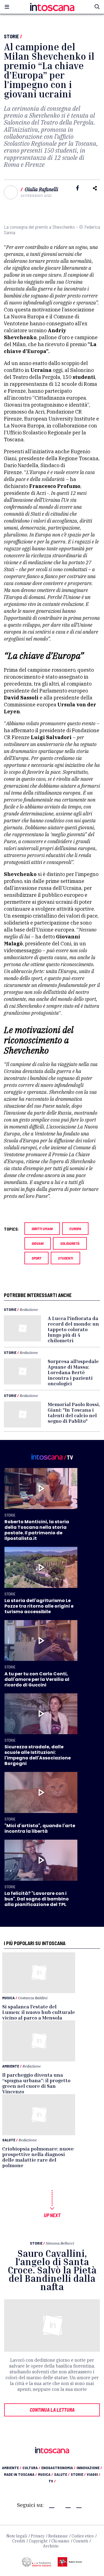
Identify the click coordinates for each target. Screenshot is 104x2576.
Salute (9, 2140)
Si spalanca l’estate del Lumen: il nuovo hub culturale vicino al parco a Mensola (39, 2012)
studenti (65, 1258)
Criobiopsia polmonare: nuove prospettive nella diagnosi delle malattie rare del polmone (38, 2157)
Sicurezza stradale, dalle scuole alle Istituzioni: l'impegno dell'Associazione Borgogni (38, 1755)
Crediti (19, 2541)
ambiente (12, 2468)
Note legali (17, 2536)
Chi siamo (60, 2541)
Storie (11, 36)
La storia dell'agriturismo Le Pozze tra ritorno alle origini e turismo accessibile (39, 1606)
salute (62, 2474)
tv (52, 2481)
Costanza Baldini (33, 1998)
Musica (8, 1998)
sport (36, 1258)
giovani (38, 1243)
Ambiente (11, 2066)
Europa (75, 1229)
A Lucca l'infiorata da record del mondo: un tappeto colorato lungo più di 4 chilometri (73, 1329)
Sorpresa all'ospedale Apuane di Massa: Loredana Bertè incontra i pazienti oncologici (73, 1372)
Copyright (38, 2541)
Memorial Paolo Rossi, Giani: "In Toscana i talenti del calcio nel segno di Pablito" (74, 1412)
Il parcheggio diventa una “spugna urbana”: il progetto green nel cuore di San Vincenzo (36, 2083)
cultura (31, 2468)
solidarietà (70, 1243)
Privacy (38, 2536)
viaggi (94, 2474)
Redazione (29, 1309)
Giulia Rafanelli (41, 189)
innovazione (89, 2468)
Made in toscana (20, 2474)
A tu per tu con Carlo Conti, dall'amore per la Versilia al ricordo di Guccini (37, 1679)
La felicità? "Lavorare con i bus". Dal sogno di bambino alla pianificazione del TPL (37, 1899)
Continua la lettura (52, 2410)
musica (45, 2474)
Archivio (51, 2546)
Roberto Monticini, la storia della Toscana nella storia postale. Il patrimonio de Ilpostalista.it (37, 1530)
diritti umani (42, 1229)
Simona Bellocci (60, 2243)
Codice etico (83, 2536)
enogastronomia (58, 2468)
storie (78, 2474)
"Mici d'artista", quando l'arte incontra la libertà (40, 1828)
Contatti (81, 2541)
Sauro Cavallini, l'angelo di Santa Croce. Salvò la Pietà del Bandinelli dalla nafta (52, 2270)
